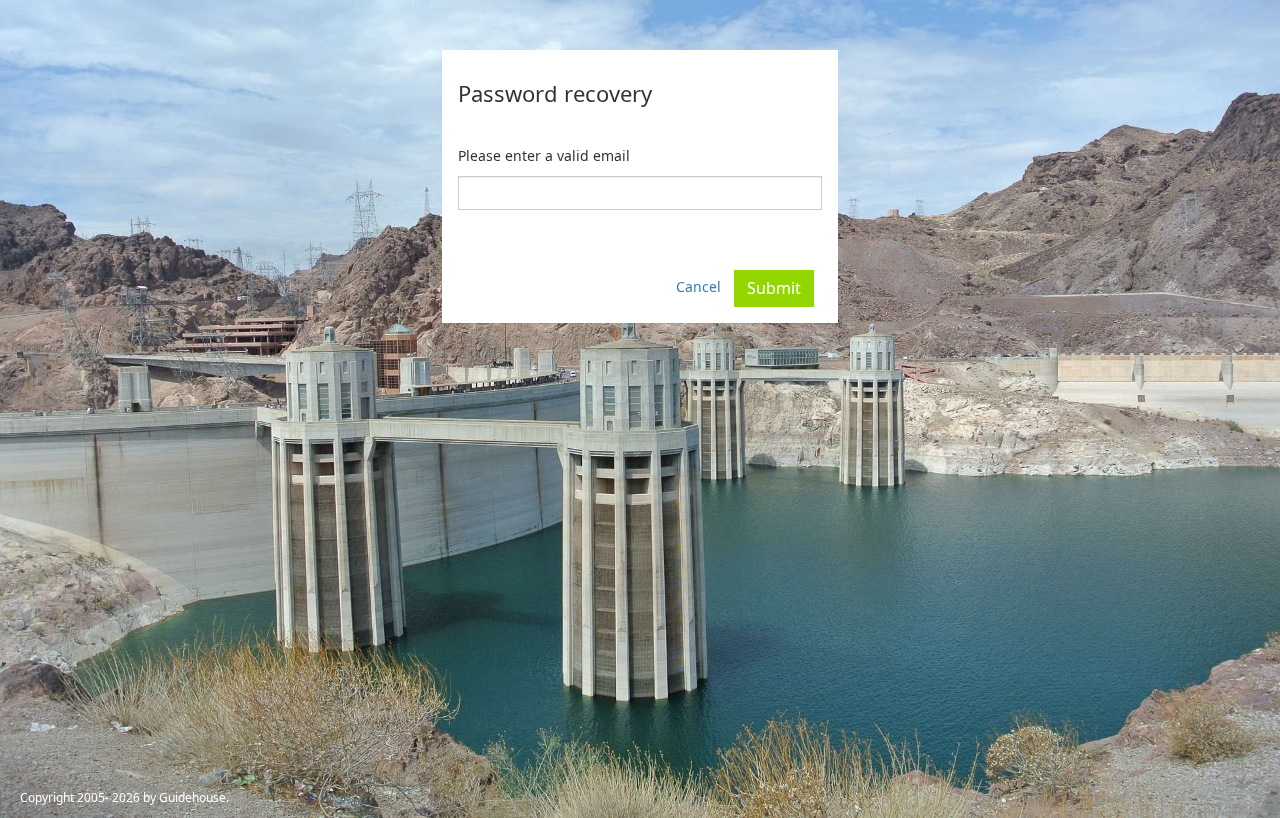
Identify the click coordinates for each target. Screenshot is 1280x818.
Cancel (698, 286)
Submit (774, 288)
